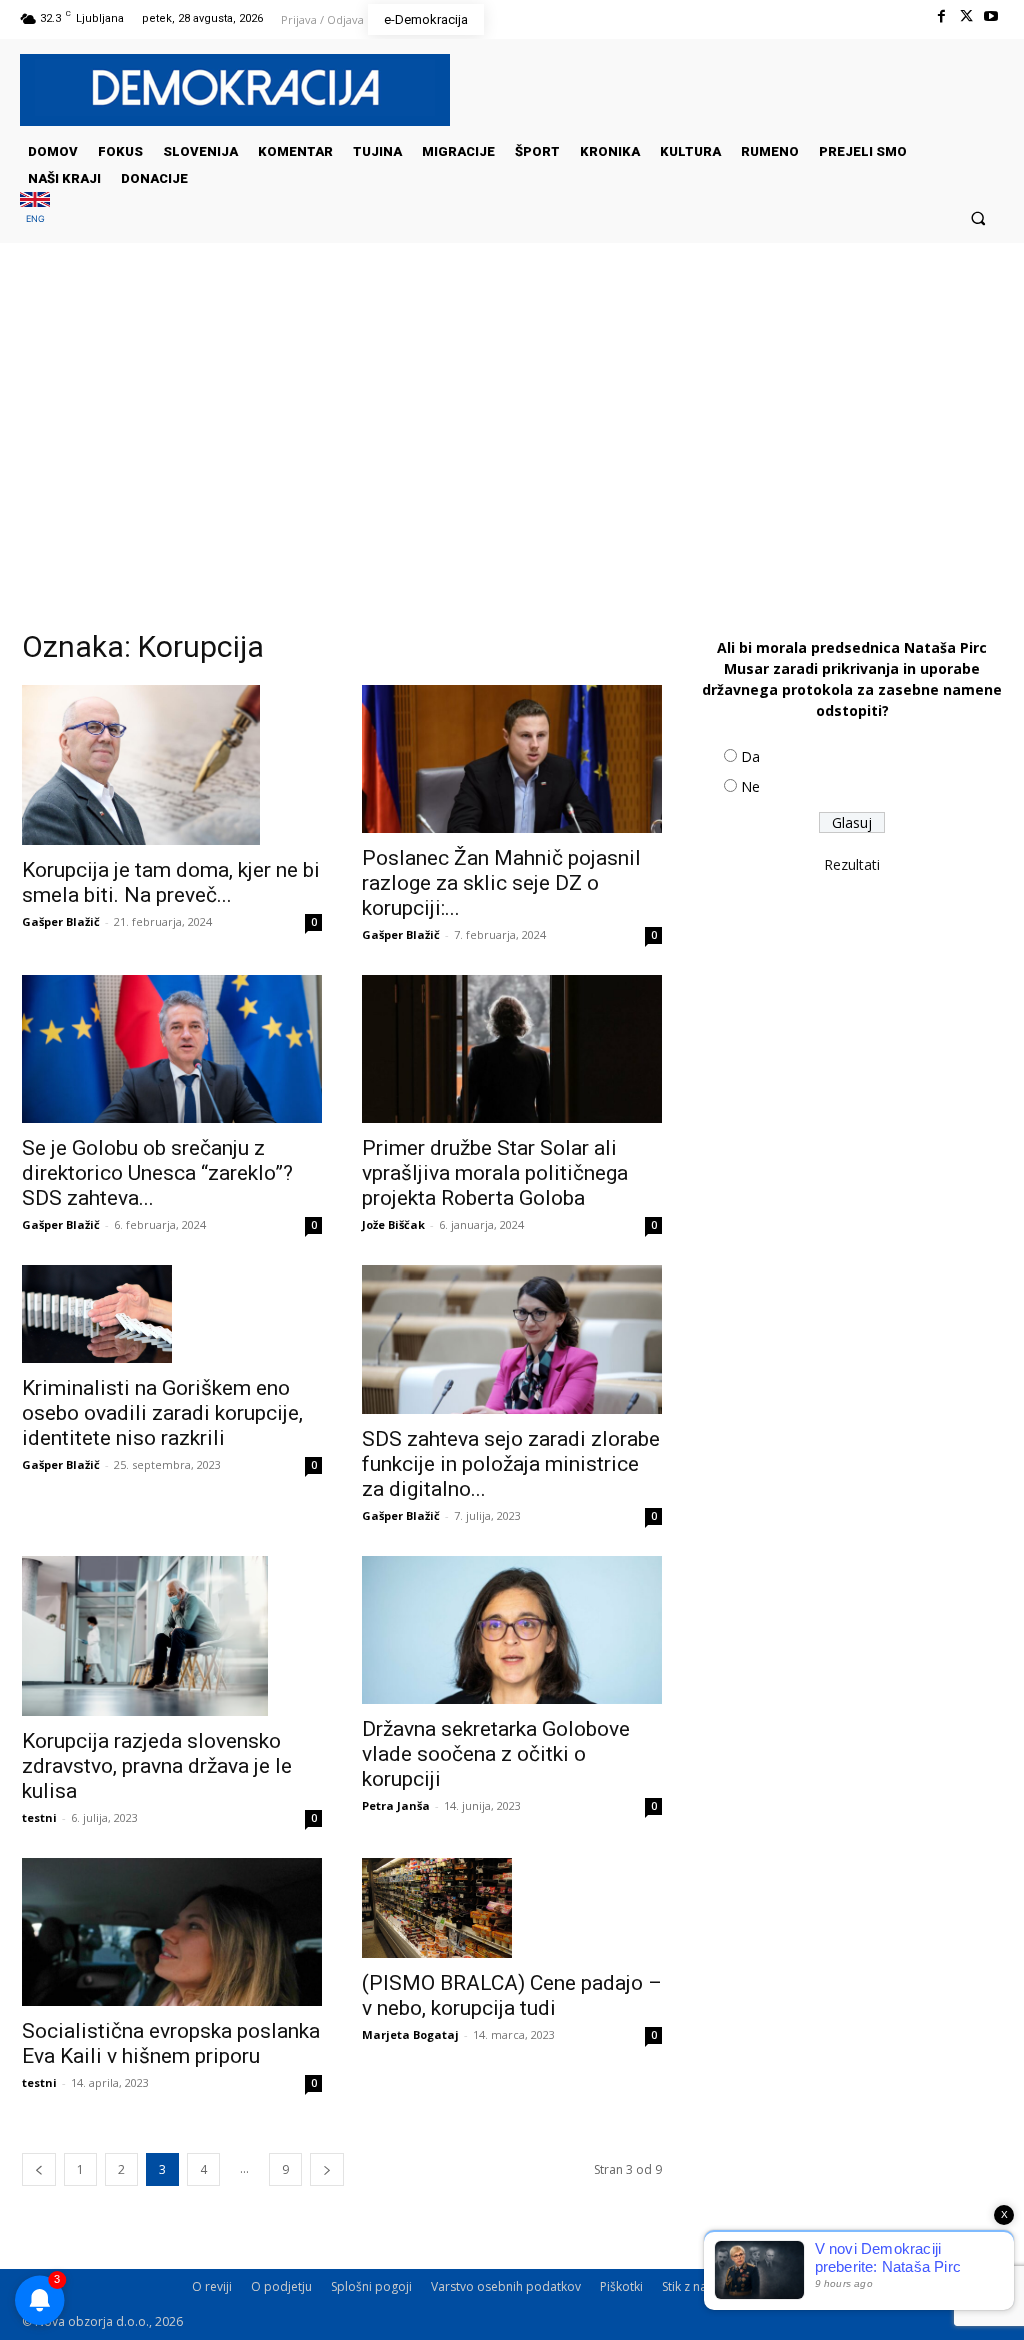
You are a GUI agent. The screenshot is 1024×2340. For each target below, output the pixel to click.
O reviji (212, 2286)
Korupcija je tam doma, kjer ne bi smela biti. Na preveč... (171, 882)
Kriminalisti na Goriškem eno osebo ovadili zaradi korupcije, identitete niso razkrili (162, 1413)
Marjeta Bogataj (410, 2034)
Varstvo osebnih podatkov (506, 2286)
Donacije (937, 2286)
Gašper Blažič (61, 921)
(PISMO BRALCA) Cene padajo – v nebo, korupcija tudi (512, 1995)
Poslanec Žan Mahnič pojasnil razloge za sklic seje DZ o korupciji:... (501, 883)
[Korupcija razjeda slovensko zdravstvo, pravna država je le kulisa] (172, 1636)
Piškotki (621, 2286)
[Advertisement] (512, 443)
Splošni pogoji (371, 2286)
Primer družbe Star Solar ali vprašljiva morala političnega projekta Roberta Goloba (495, 1173)
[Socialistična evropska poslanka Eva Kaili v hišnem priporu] (172, 1932)
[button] (978, 217)
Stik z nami (691, 2286)
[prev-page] (39, 2169)
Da (750, 756)
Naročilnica (861, 2286)
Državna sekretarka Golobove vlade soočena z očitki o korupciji (496, 1754)
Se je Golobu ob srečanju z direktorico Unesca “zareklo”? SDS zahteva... (157, 1173)
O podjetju (281, 2286)
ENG (35, 218)
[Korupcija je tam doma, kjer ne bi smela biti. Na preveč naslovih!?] (172, 765)
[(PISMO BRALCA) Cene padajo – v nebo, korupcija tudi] (512, 1908)
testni (39, 1817)
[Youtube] (991, 16)
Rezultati (852, 864)
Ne (750, 786)
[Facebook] (940, 16)
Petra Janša (396, 1805)
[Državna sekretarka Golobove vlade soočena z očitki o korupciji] (512, 1630)
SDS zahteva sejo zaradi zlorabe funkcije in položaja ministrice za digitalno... (511, 1464)
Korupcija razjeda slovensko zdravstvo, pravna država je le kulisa (157, 1766)
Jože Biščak (393, 1224)
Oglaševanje (775, 2286)
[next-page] (327, 2169)
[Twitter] (966, 16)
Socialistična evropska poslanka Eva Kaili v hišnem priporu (171, 2043)
